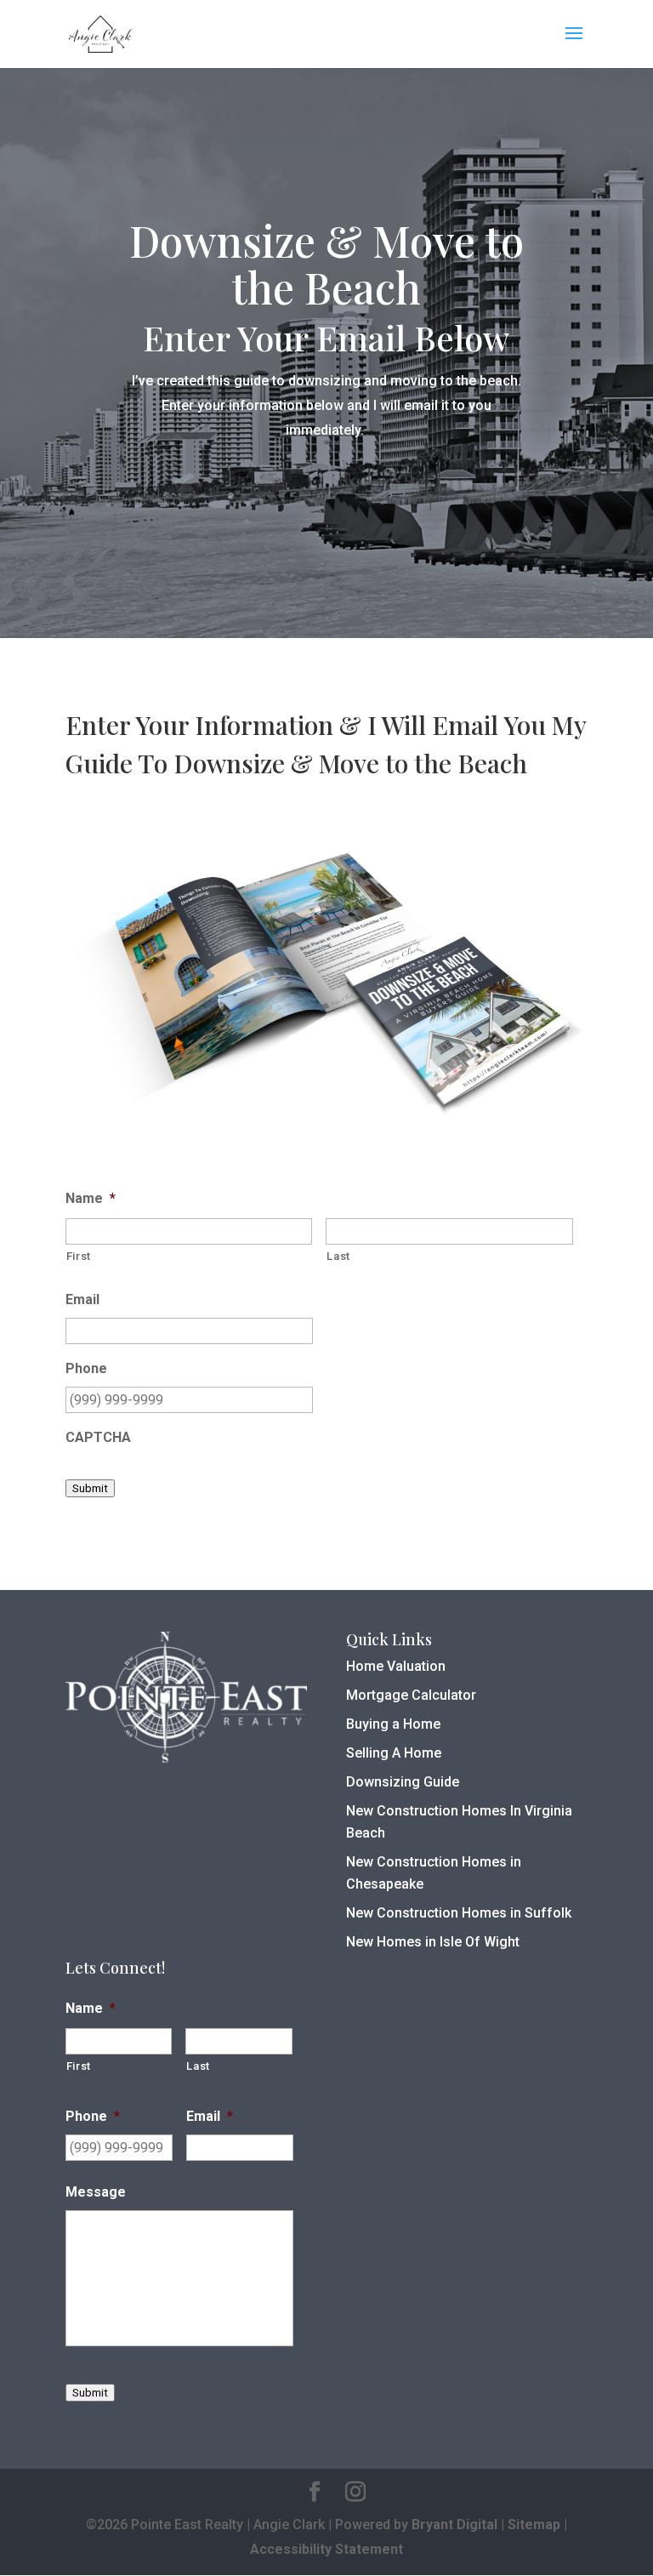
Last (338, 1256)
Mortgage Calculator (411, 1695)
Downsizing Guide (403, 1782)
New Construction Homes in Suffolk (459, 1913)
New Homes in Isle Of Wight (433, 1942)
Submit (90, 1488)
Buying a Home (393, 1724)
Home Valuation (396, 1666)
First (79, 1256)
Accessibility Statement (326, 2549)
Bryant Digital (454, 2525)
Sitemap (534, 2525)
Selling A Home (394, 1753)
